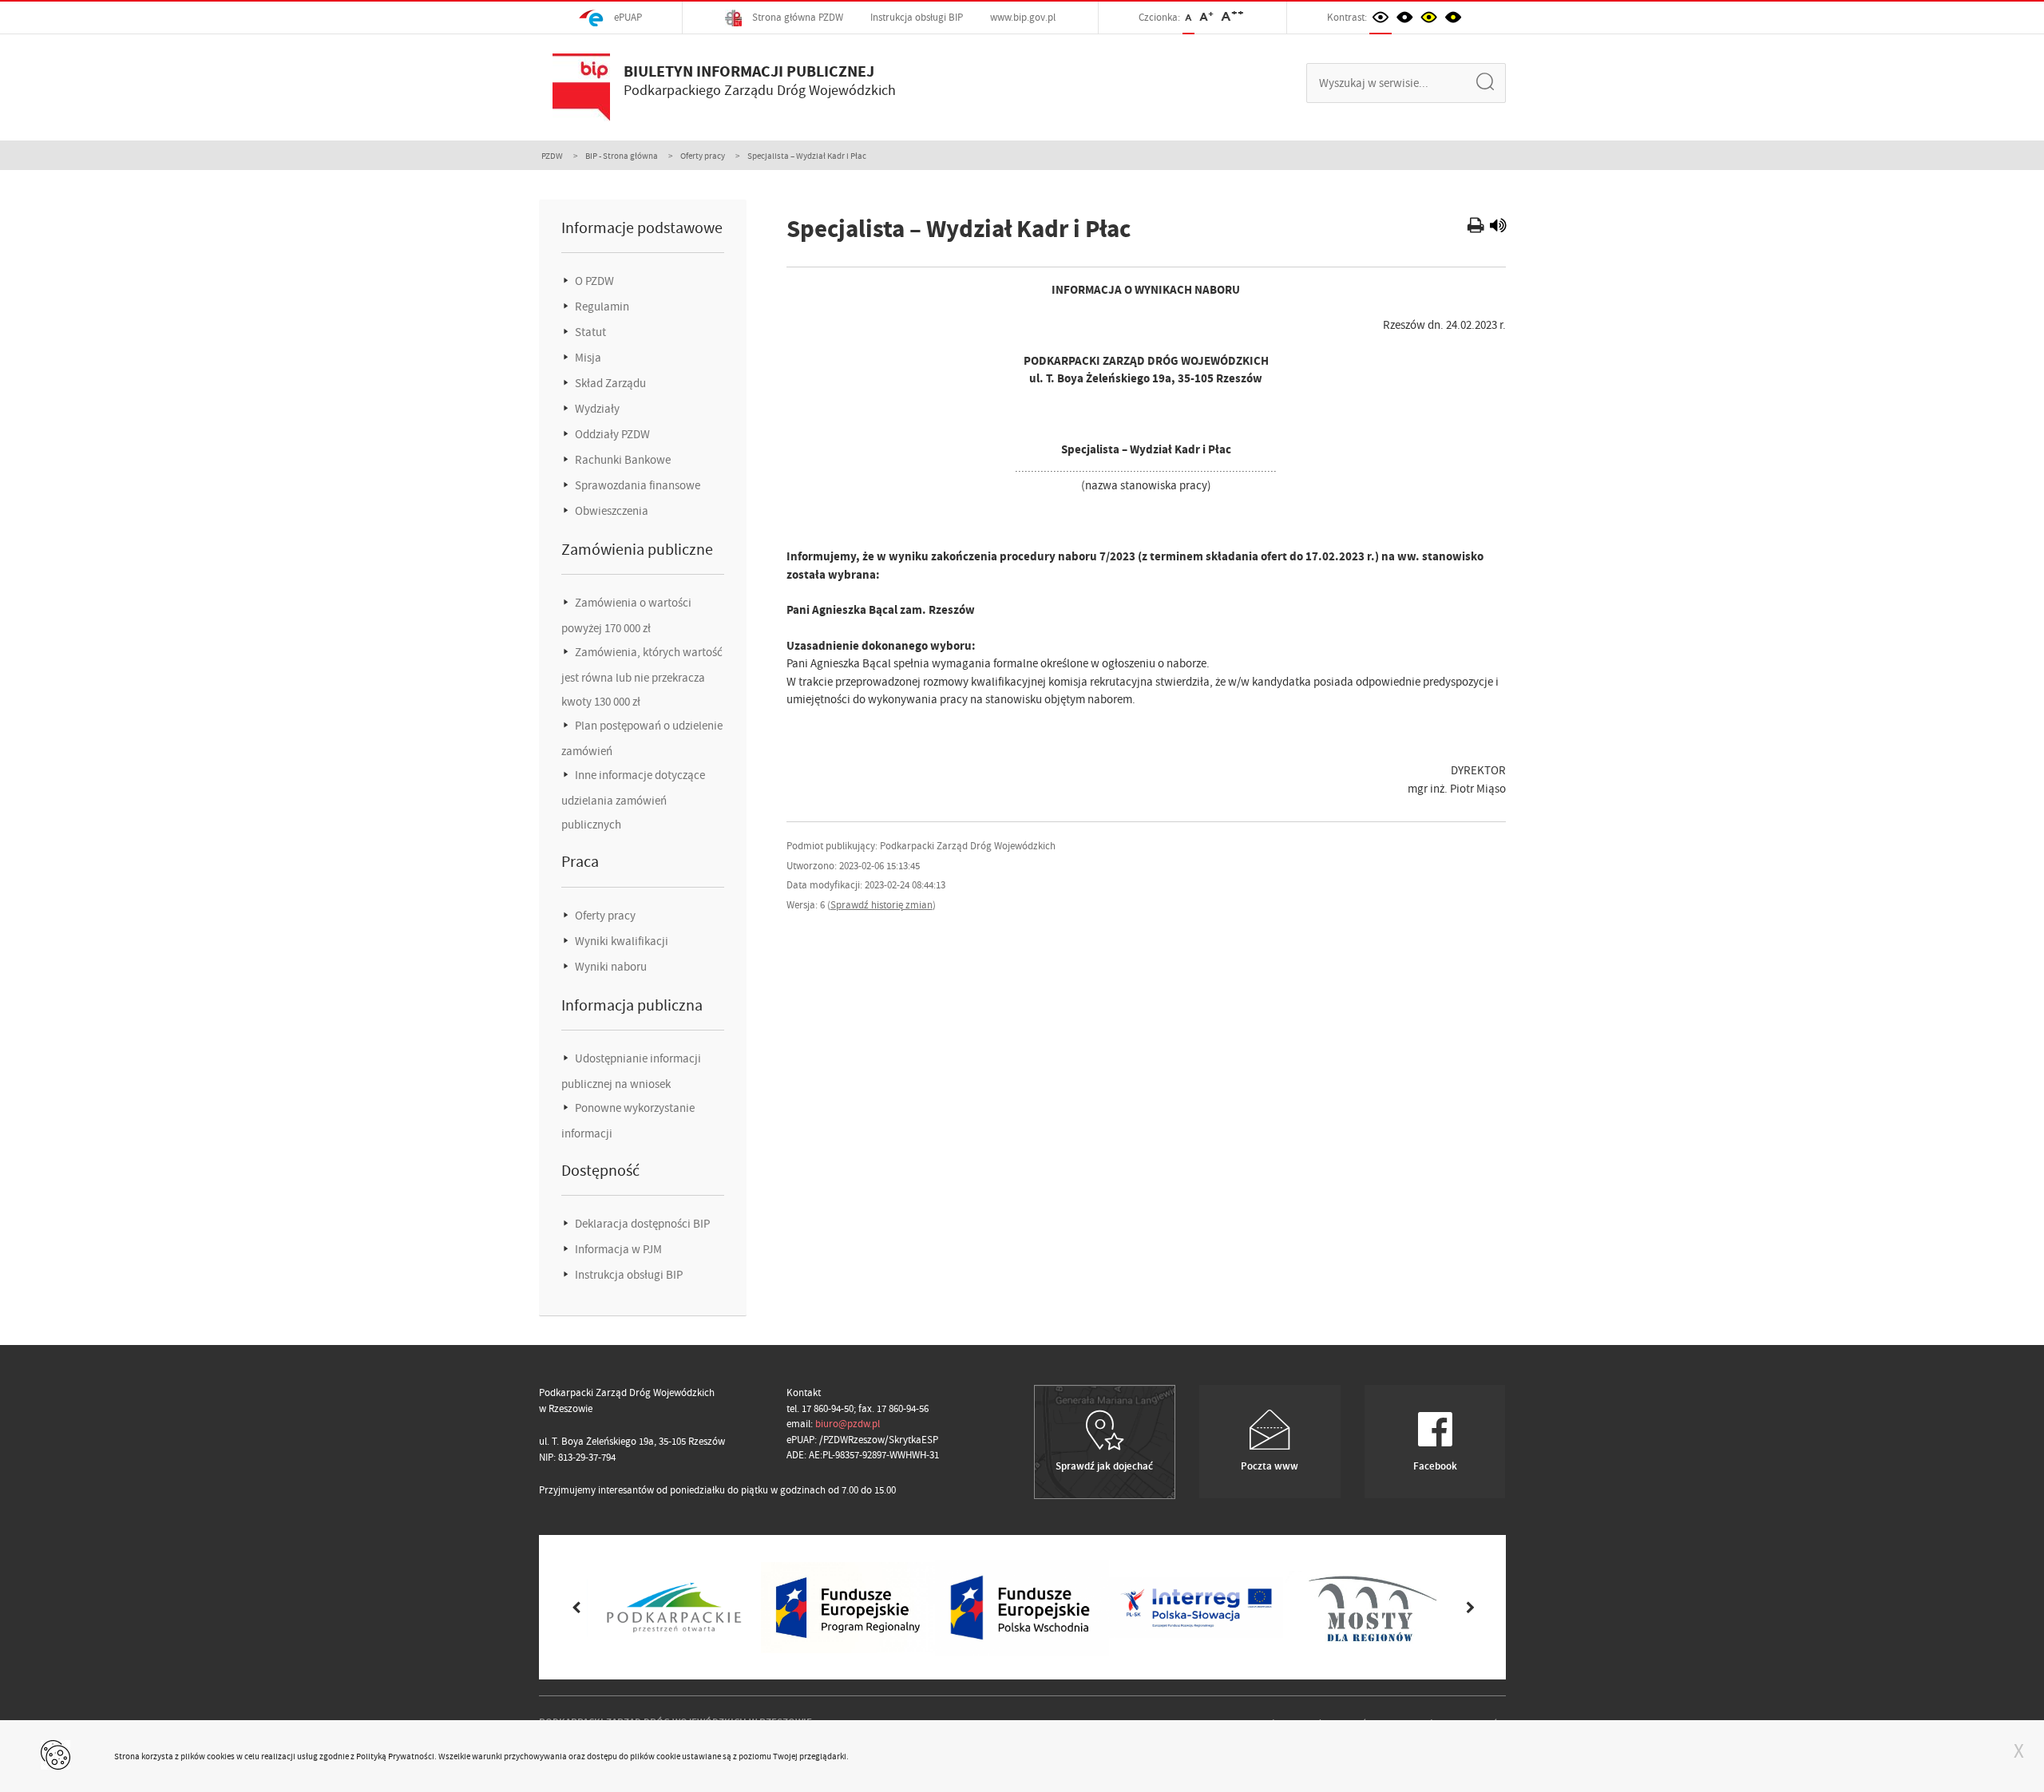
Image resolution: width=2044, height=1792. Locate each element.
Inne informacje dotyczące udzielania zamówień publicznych (633, 800)
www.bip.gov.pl (1023, 17)
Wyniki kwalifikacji (620, 941)
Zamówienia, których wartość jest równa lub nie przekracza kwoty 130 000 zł (642, 677)
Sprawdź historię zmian (881, 905)
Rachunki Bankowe (622, 460)
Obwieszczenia (610, 511)
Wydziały (596, 409)
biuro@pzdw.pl (848, 1424)
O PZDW (593, 281)
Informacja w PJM (617, 1249)
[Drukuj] (1478, 227)
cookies (221, 1756)
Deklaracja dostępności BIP (641, 1224)
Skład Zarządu (609, 383)
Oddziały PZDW (611, 434)
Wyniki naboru (610, 967)
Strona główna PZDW (796, 17)
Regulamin (601, 307)
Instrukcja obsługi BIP (917, 17)
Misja (587, 358)
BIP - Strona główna (622, 156)
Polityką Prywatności (395, 1756)
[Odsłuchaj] (1498, 227)
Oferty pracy (703, 156)
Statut (589, 332)
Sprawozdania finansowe (636, 485)
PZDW (552, 156)
